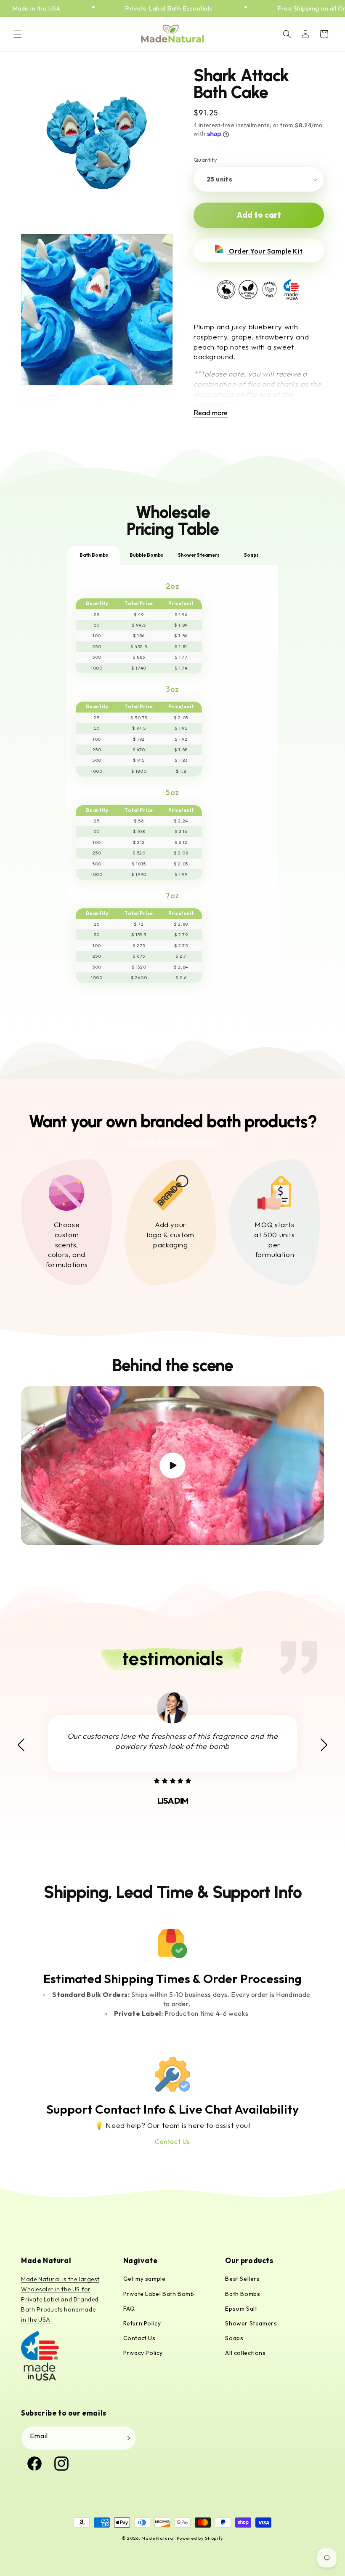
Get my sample (145, 2279)
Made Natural (158, 2538)
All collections (245, 2353)
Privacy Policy (143, 2353)
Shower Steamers (251, 2323)
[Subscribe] (127, 2438)
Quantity (205, 160)
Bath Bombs (243, 2294)
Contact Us (172, 2141)
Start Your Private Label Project (172, 1142)
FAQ (129, 2309)
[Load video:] (172, 1466)
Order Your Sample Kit (265, 251)
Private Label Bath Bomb (159, 2294)
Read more (211, 412)
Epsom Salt (241, 2309)
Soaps (234, 2338)
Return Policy (142, 2323)
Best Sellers (242, 2279)
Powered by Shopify (200, 2538)
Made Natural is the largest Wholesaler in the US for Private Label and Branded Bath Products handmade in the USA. (60, 2299)
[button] (18, 34)
